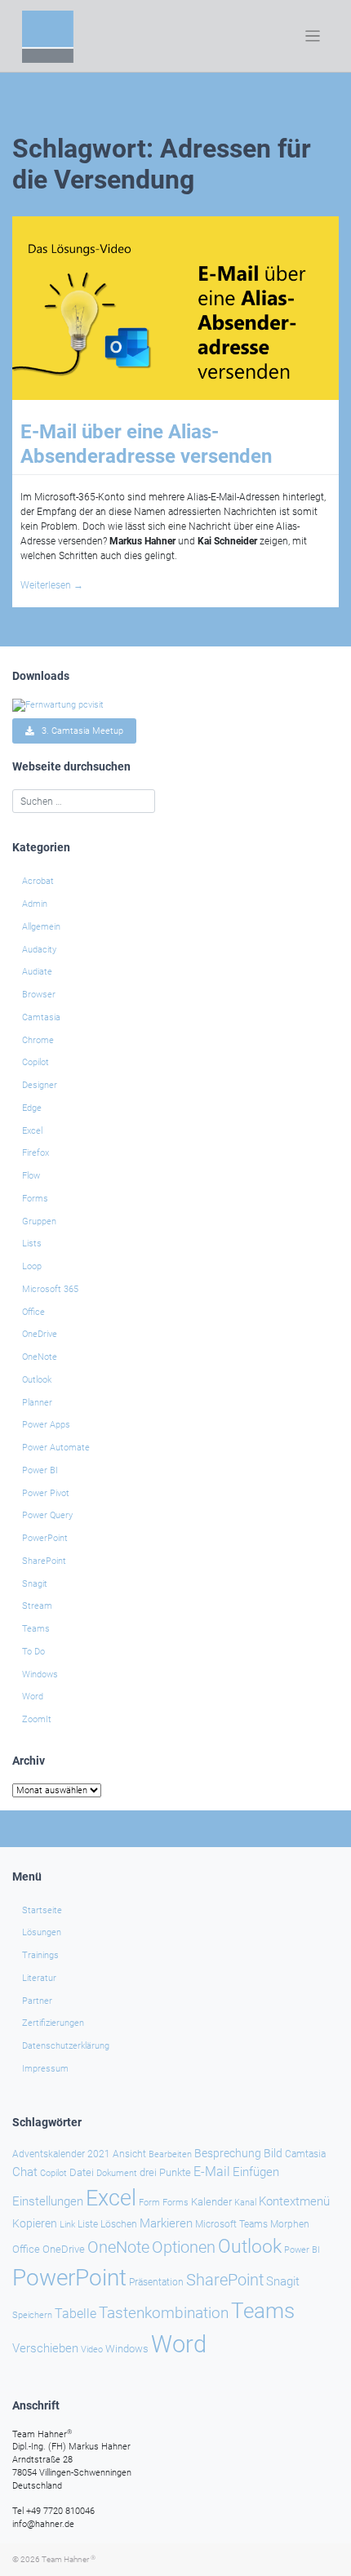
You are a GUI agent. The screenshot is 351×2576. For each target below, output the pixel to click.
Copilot (36, 1062)
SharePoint (44, 1561)
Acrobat (38, 881)
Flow (31, 1176)
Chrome (38, 1040)
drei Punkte (165, 2172)
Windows (40, 1674)
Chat (25, 2172)
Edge (32, 1108)
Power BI (40, 1470)
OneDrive (40, 1334)
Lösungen (42, 1932)
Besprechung (228, 2153)
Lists (32, 1244)
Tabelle (76, 2314)
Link (67, 2224)
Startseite (42, 1910)
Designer (40, 1085)
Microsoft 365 (50, 1289)
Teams (36, 1629)
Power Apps (46, 1425)
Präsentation (156, 2282)
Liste (88, 2224)
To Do (33, 1652)
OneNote (40, 1357)
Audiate (37, 972)
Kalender (211, 2202)
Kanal (245, 2202)
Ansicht (129, 2154)
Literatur (39, 1978)
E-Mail (212, 2172)
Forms (35, 1199)
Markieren (166, 2224)
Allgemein (41, 927)
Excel (32, 1131)
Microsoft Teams (231, 2224)
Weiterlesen (52, 585)
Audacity (39, 950)
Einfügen (256, 2172)
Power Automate (56, 1448)
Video (92, 2349)
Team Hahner (69, 2559)
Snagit (35, 1584)
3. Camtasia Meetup (79, 731)
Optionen (184, 2247)
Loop (32, 1266)
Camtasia (41, 1017)
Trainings (40, 1955)
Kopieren (35, 2223)
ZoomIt (37, 1719)
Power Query (47, 1515)
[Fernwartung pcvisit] (58, 705)
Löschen (119, 2224)
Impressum (45, 2069)
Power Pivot (46, 1493)
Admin (35, 904)
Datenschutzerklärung (66, 2046)
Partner (37, 2001)
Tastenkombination (164, 2313)
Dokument (117, 2173)
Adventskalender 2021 (61, 2154)
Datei (82, 2172)
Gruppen (39, 1221)
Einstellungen (48, 2201)
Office (33, 1312)
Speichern (32, 2315)
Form (149, 2203)
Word (33, 1697)
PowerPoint (45, 1538)
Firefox (36, 1153)
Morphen (290, 2224)
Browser (39, 995)
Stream (37, 1606)
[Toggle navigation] (313, 36)
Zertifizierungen (53, 2023)
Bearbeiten (170, 2154)
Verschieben (45, 2348)
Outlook (37, 1380)
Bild (273, 2153)
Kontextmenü (294, 2201)
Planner (37, 1403)
